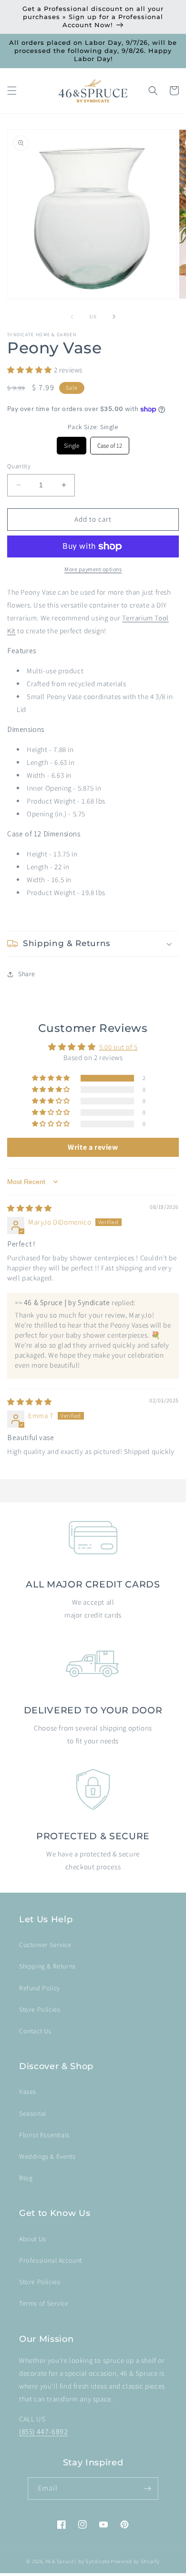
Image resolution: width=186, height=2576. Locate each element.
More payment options (93, 569)
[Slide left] (72, 317)
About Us (33, 2239)
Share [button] (27, 974)
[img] (30, 1208)
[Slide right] (114, 317)
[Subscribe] (147, 2488)
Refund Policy (40, 1988)
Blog (26, 2178)
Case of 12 (110, 443)
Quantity (19, 466)
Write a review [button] (93, 1147)
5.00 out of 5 (119, 1047)
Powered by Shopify (135, 2561)
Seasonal (33, 2113)
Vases (28, 2092)
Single (72, 443)
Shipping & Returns (47, 1966)
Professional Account (51, 2260)
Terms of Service (44, 2303)
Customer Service (45, 1945)
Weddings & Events (47, 2156)
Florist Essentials (44, 2135)
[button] (12, 91)
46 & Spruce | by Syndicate (77, 2561)
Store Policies (40, 2009)
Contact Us (35, 2031)
